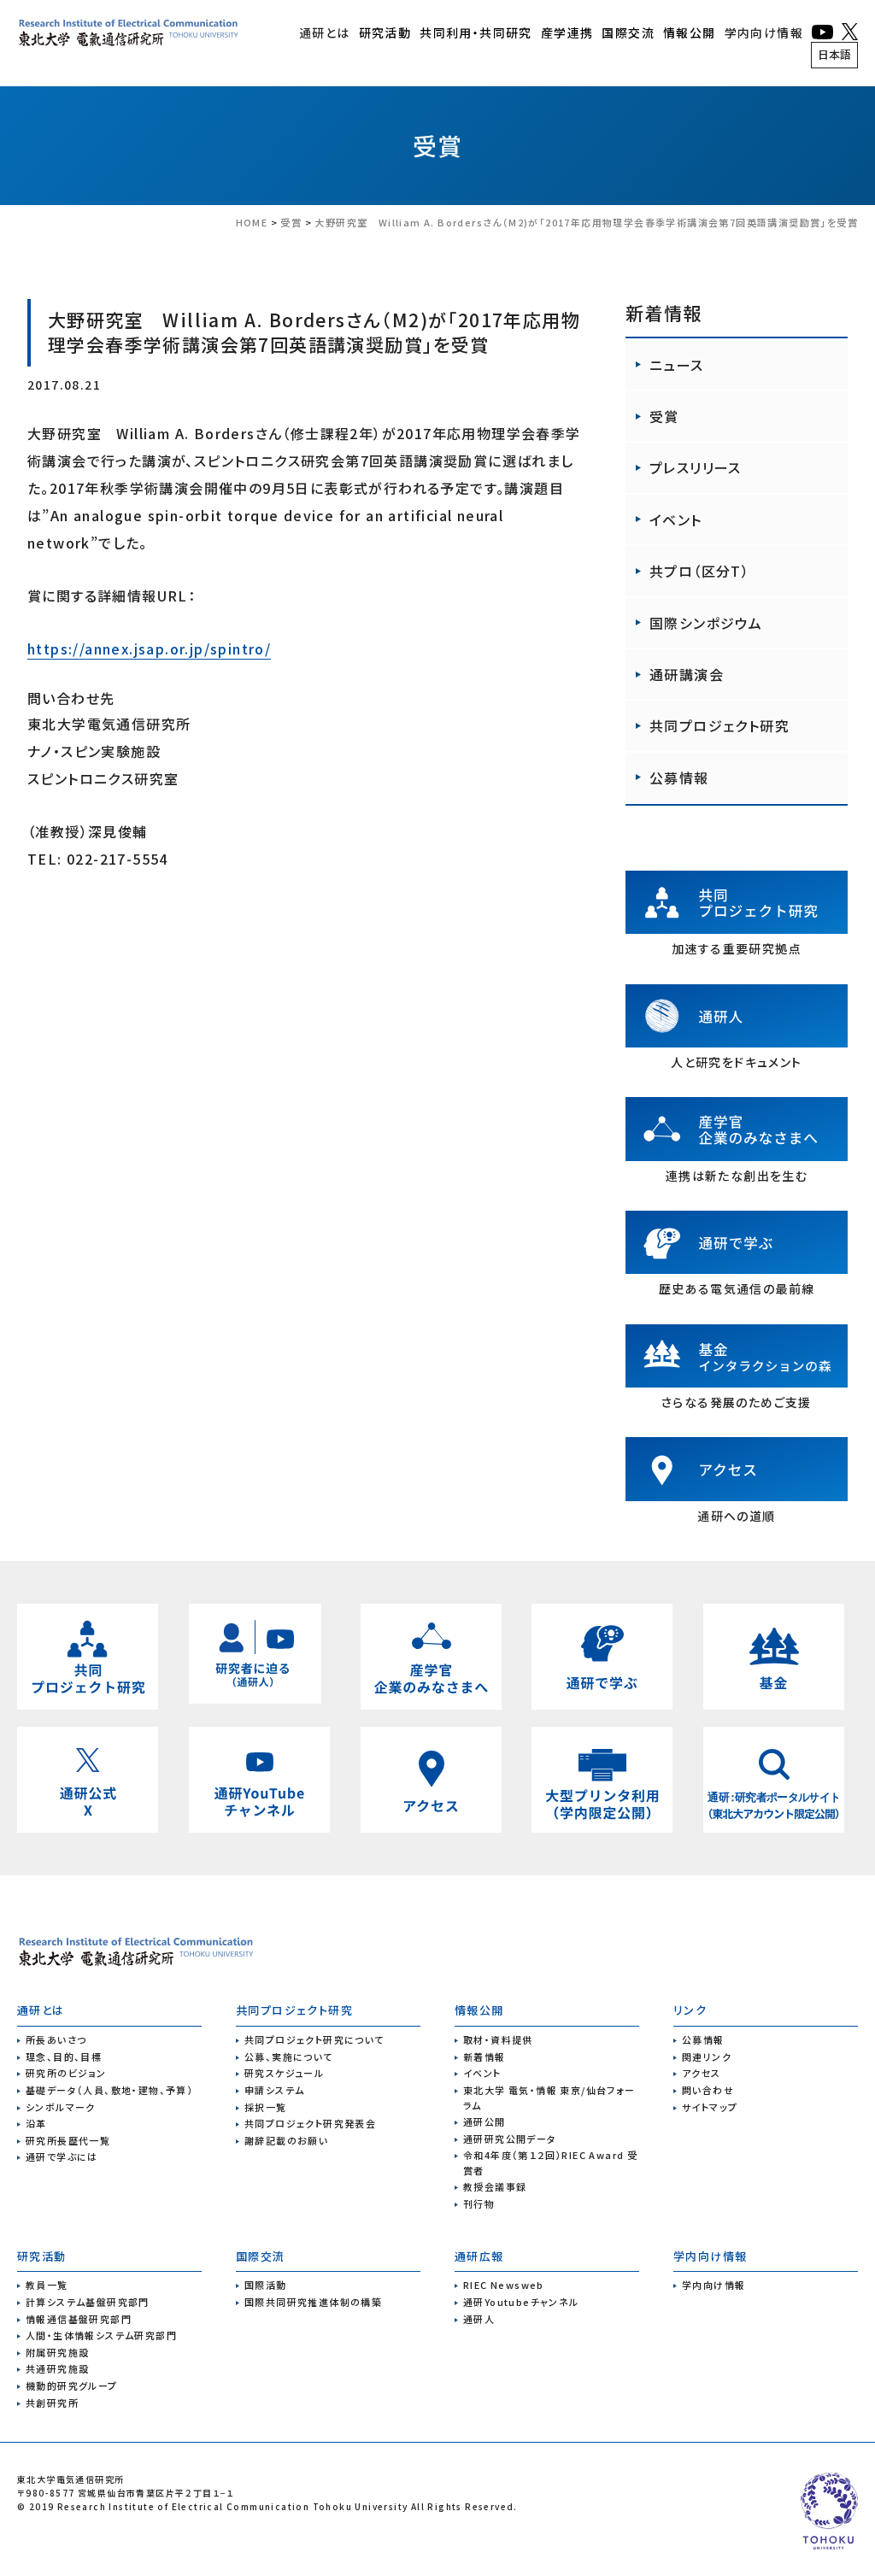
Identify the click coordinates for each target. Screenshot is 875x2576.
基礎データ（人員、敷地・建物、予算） (109, 2090)
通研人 (479, 2319)
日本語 (834, 54)
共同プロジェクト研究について (314, 2039)
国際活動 (266, 2285)
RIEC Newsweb (504, 2285)
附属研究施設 (57, 2352)
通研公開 (484, 2121)
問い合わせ (708, 2090)
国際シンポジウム (706, 623)
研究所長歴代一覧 (68, 2140)
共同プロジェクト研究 (719, 725)
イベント (676, 519)
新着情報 (484, 2057)
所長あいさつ (56, 2039)
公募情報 (679, 777)
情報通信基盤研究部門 (79, 2319)
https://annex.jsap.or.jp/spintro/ (149, 648)
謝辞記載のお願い (286, 2140)
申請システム (274, 2090)
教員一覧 (47, 2285)
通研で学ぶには (62, 2156)
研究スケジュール (284, 2073)
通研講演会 (687, 674)
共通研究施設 (57, 2368)
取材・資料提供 (498, 2039)
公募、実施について (289, 2057)
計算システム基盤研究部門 (88, 2302)
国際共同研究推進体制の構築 (313, 2302)
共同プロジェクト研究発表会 (310, 2123)
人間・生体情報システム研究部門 (101, 2335)
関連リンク (707, 2057)
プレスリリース (696, 467)
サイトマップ (710, 2107)
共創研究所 (52, 2403)
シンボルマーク (61, 2107)
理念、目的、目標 (64, 2057)
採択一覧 (266, 2107)
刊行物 (479, 2203)
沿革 (36, 2123)
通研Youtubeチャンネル (521, 2302)
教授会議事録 (495, 2186)
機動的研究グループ (72, 2385)
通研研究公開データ (510, 2139)
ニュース (677, 365)
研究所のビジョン (66, 2073)
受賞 (438, 145)
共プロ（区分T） (699, 571)
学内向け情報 (764, 32)
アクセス (702, 2073)
